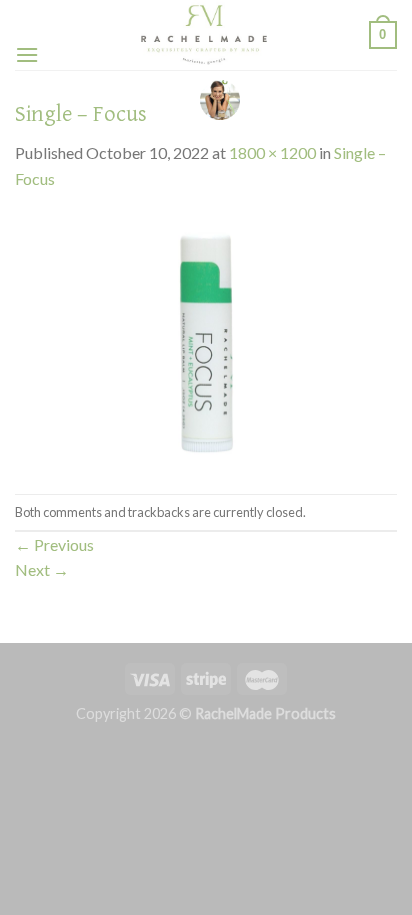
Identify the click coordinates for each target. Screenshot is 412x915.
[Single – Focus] (206, 340)
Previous (54, 544)
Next (42, 569)
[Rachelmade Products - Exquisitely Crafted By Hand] (204, 35)
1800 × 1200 (272, 152)
